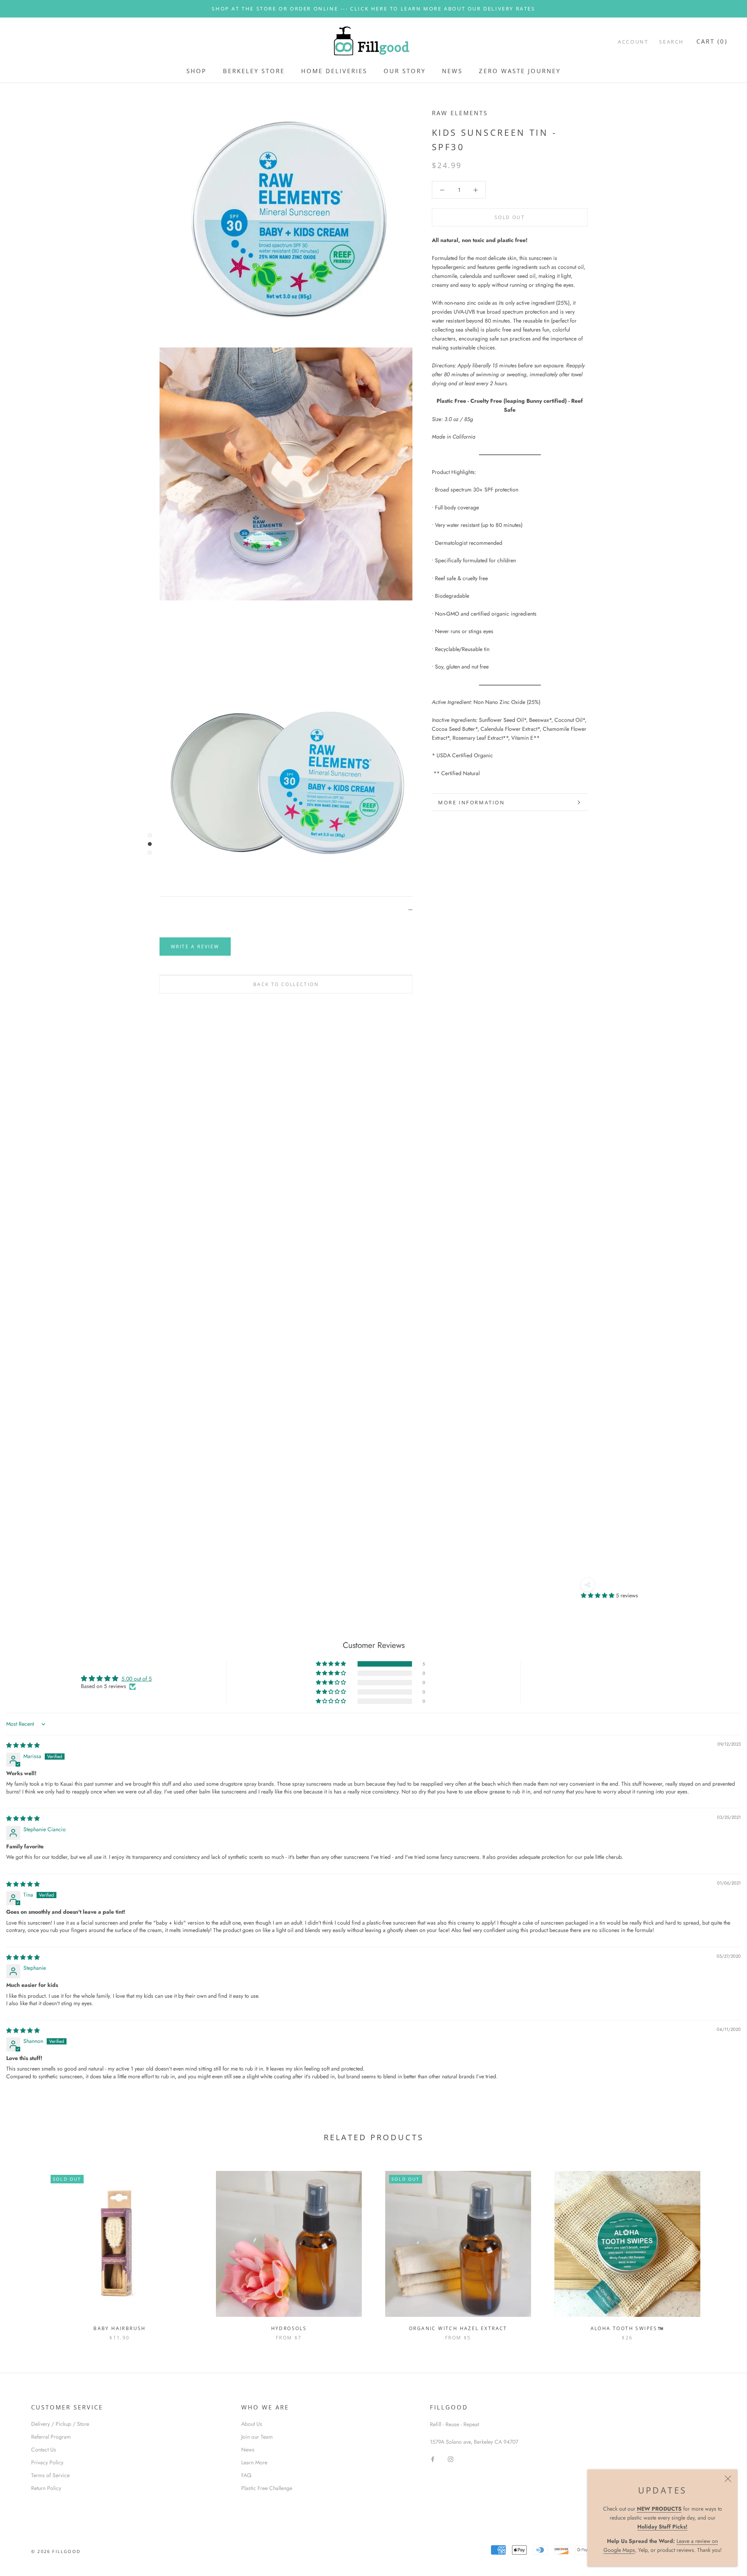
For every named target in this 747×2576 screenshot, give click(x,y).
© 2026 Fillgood (56, 2551)
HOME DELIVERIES (334, 71)
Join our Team (257, 2437)
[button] (598, 1595)
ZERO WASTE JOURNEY (520, 71)
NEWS (452, 71)
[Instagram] (451, 2459)
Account (633, 42)
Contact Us (44, 2450)
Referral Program (51, 2437)
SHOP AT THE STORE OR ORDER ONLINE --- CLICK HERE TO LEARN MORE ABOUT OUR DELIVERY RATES (373, 9)
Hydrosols (289, 2328)
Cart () (712, 41)
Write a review (195, 947)
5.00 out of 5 (137, 1679)
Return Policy (46, 2488)
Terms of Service (50, 2475)
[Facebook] (433, 2459)
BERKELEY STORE (254, 71)
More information (472, 802)
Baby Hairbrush (120, 2328)
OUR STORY (405, 71)
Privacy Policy (47, 2462)
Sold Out (510, 218)
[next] (723, 2247)
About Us (252, 2424)
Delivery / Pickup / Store (60, 2424)
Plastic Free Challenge (267, 2488)
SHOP (196, 71)
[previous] (24, 2247)
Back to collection (286, 984)
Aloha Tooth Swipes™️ (628, 2328)
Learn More (254, 2462)
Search (672, 42)
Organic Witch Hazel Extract (458, 2328)
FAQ (246, 2475)
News (248, 2450)
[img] (23, 1745)
